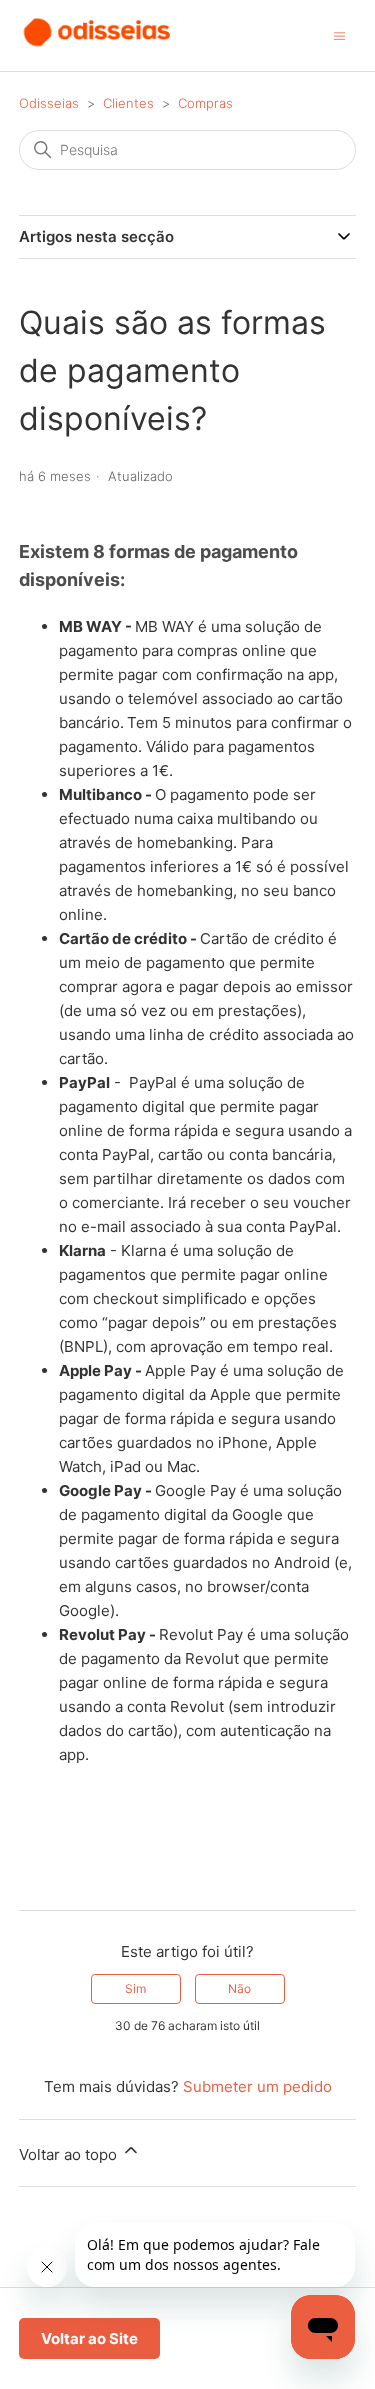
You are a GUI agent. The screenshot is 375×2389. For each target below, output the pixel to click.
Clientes (128, 103)
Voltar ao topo (70, 2154)
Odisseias (49, 103)
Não (239, 1988)
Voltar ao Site (89, 2338)
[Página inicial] (98, 45)
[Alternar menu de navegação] (339, 34)
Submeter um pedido (257, 2086)
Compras (205, 103)
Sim (135, 1988)
